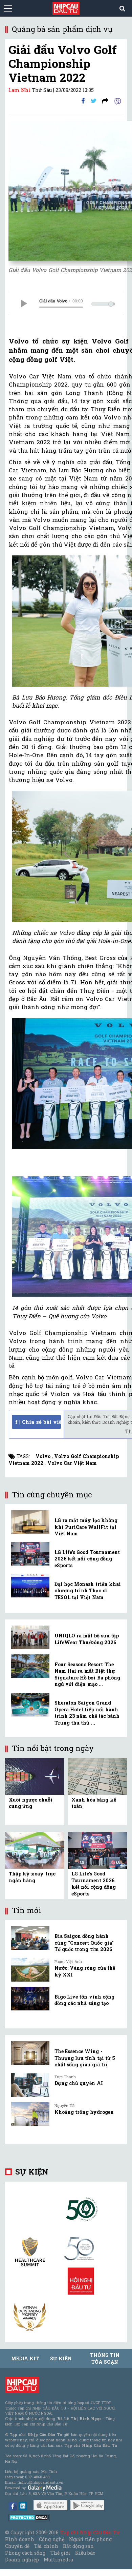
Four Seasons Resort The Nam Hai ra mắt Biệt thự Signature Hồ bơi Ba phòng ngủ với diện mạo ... (87, 1674)
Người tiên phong (90, 2539)
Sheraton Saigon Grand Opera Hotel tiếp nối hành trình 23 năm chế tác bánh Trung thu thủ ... (87, 1713)
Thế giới (60, 2553)
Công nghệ (51, 2539)
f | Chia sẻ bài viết (38, 1422)
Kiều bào (85, 2553)
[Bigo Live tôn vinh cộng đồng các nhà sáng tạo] (30, 1999)
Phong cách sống (25, 2553)
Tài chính (46, 2546)
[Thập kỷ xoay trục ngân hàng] (35, 1850)
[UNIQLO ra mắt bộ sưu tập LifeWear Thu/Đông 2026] (30, 1637)
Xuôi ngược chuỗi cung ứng (31, 1803)
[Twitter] (94, 101)
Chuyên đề (17, 2546)
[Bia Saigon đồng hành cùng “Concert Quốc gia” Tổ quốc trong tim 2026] (30, 1938)
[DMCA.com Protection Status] (29, 2517)
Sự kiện (32, 2172)
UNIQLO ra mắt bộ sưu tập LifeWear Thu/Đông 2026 (87, 1639)
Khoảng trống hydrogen (84, 2112)
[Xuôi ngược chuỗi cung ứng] (35, 1776)
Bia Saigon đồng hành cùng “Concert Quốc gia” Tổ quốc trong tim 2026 (84, 1943)
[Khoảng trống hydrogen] (30, 2114)
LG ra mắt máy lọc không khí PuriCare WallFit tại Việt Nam (86, 1527)
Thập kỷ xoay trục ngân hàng (32, 1877)
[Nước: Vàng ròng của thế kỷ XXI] (30, 1970)
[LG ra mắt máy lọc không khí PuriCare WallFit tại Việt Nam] (30, 1522)
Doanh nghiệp (22, 2560)
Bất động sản (78, 2546)
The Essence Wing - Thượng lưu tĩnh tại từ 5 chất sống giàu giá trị (85, 2058)
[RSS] (105, 101)
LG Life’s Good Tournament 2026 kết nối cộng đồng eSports (87, 1559)
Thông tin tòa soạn (105, 2358)
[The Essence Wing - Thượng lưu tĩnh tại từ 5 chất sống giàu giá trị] (30, 2053)
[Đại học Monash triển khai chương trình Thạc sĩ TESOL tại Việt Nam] (30, 1586)
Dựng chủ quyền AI (79, 2083)
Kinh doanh (20, 2539)
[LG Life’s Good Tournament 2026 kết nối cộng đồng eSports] (30, 1554)
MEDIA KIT (25, 2358)
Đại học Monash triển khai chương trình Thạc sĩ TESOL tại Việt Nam (88, 1591)
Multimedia (58, 2560)
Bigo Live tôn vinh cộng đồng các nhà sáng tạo (84, 2000)
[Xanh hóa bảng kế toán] (97, 1776)
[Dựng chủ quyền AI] (30, 2085)
